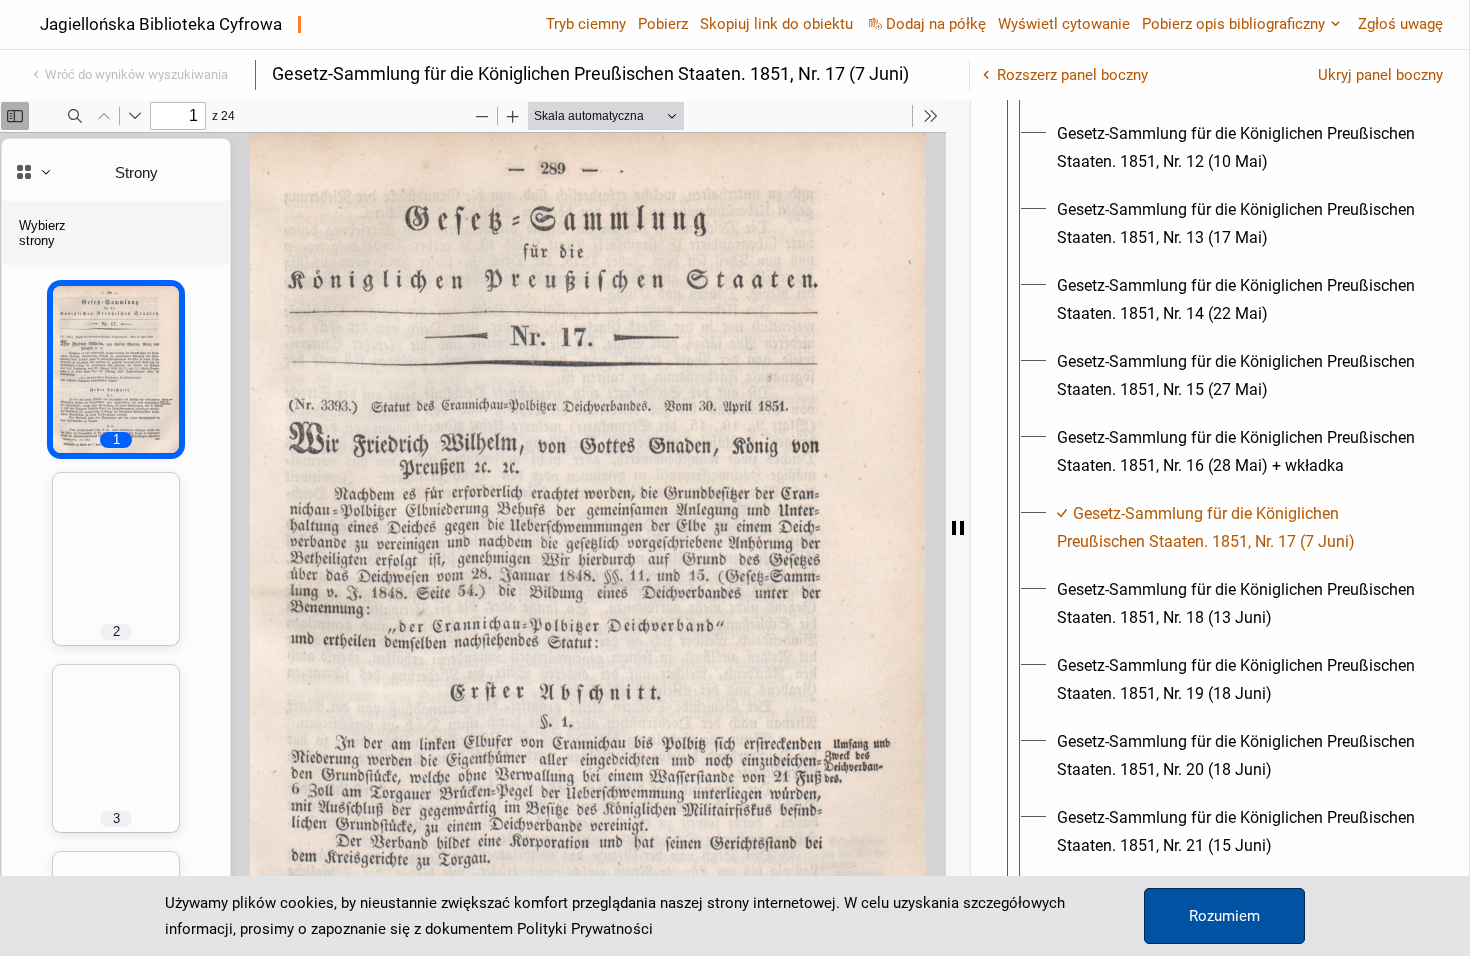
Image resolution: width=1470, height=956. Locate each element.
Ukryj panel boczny (1380, 75)
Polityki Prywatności (585, 929)
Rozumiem (1224, 916)
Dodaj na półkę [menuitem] (936, 24)
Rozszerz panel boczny (1072, 75)
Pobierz (663, 24)
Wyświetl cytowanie (1064, 24)
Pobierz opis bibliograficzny (1233, 24)
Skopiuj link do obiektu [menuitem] (776, 24)
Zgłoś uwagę (1400, 24)
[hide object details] (958, 528)
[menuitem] (1238, 148)
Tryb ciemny (586, 24)
